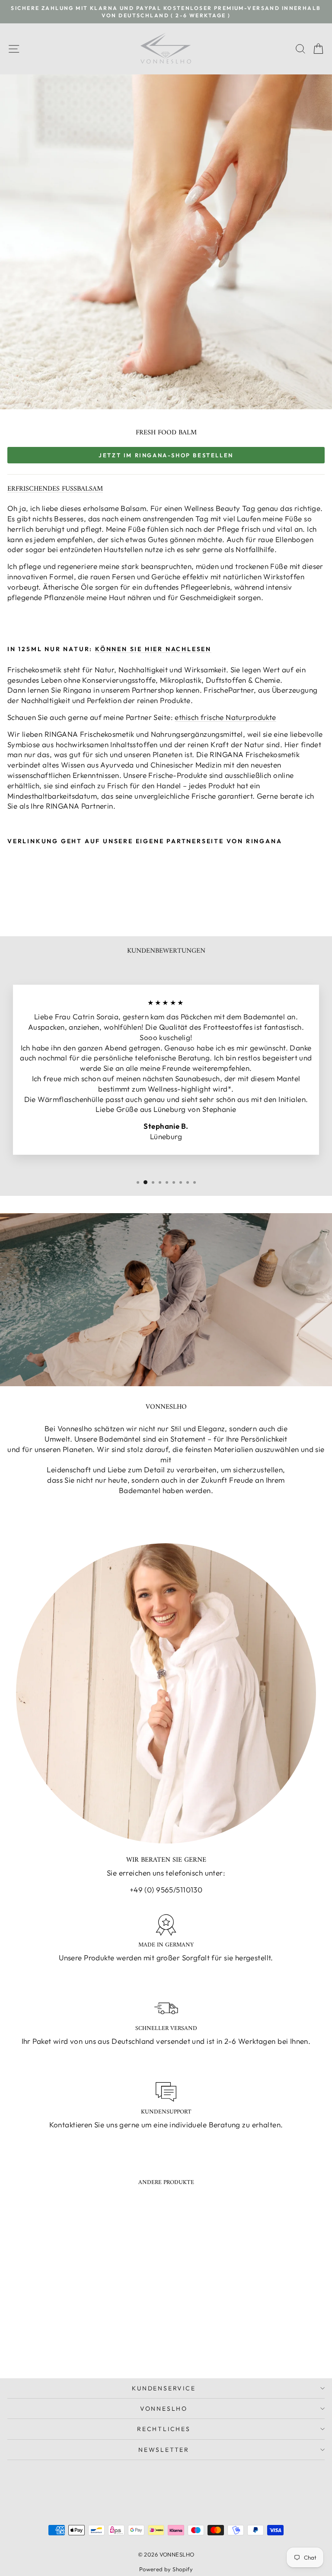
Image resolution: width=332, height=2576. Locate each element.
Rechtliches (164, 2429)
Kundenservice (164, 2388)
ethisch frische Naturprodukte (225, 717)
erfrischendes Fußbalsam (55, 489)
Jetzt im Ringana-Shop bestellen (166, 455)
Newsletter (164, 2450)
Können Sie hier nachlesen (153, 649)
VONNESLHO (164, 2409)
